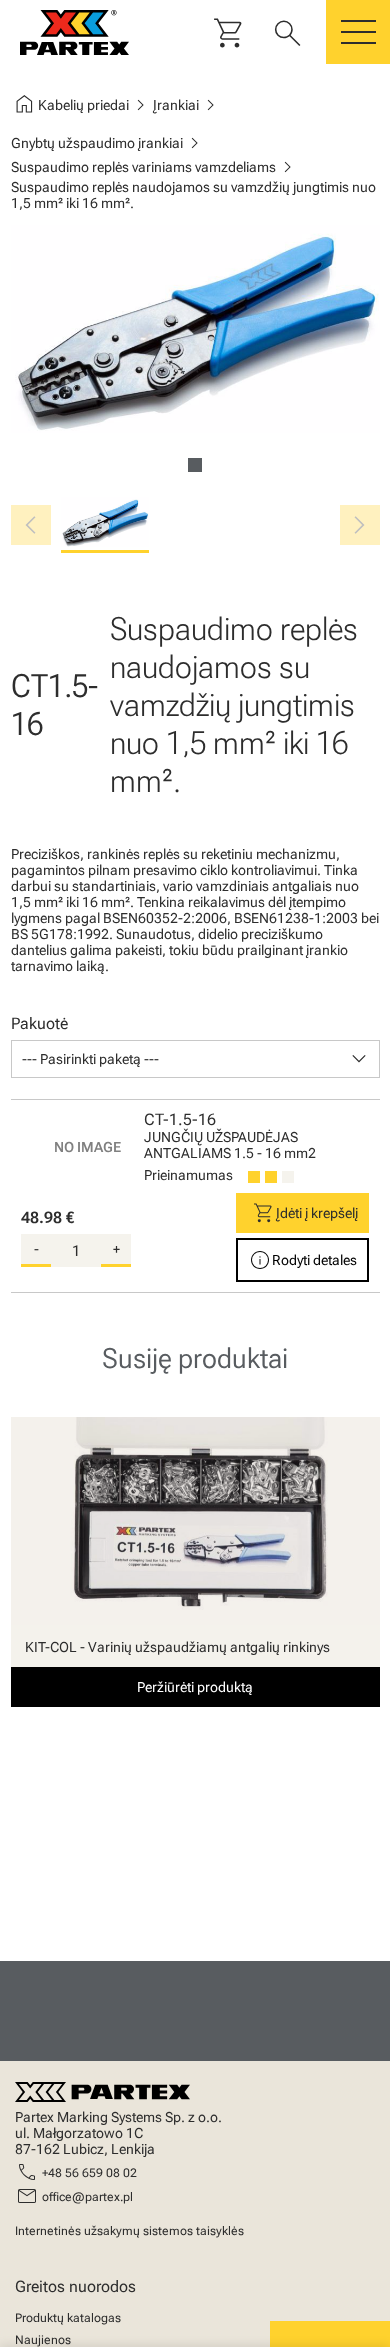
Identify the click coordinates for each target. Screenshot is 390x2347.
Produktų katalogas (68, 2318)
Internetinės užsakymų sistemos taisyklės (129, 2231)
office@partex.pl (87, 2197)
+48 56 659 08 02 (89, 2173)
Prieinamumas (188, 1175)
